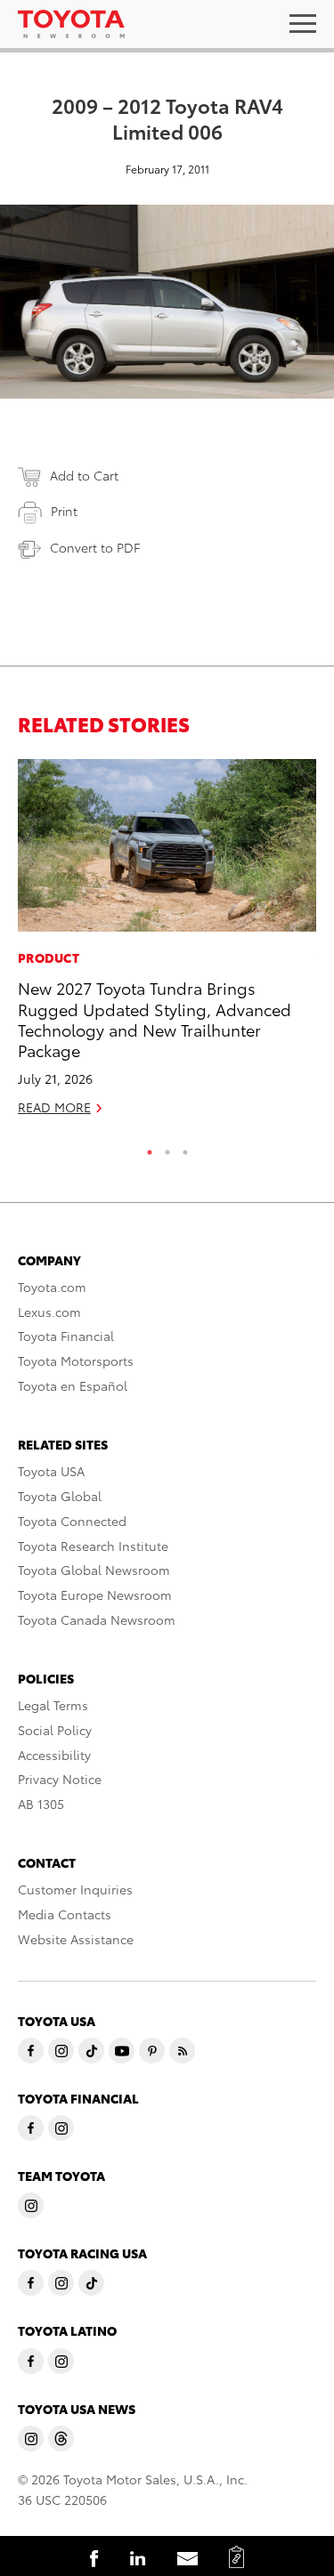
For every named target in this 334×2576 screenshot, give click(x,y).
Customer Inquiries (75, 1889)
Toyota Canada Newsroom (97, 1619)
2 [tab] (167, 1148)
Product (49, 957)
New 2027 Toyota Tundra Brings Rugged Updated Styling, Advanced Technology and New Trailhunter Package (155, 1018)
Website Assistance (76, 1939)
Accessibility (54, 1755)
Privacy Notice (60, 1779)
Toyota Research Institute (93, 1546)
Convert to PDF (95, 547)
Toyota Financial (66, 1336)
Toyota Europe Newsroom (95, 1595)
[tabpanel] (167, 945)
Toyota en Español (73, 1385)
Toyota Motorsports (76, 1361)
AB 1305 (41, 1804)
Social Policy (55, 1730)
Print (64, 511)
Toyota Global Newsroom (94, 1570)
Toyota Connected (72, 1521)
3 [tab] (185, 1148)
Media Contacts (65, 1914)
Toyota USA (51, 1471)
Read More (54, 1107)
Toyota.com (52, 1287)
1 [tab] (150, 1148)
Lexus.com (49, 1312)
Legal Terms (53, 1705)
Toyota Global (60, 1496)
